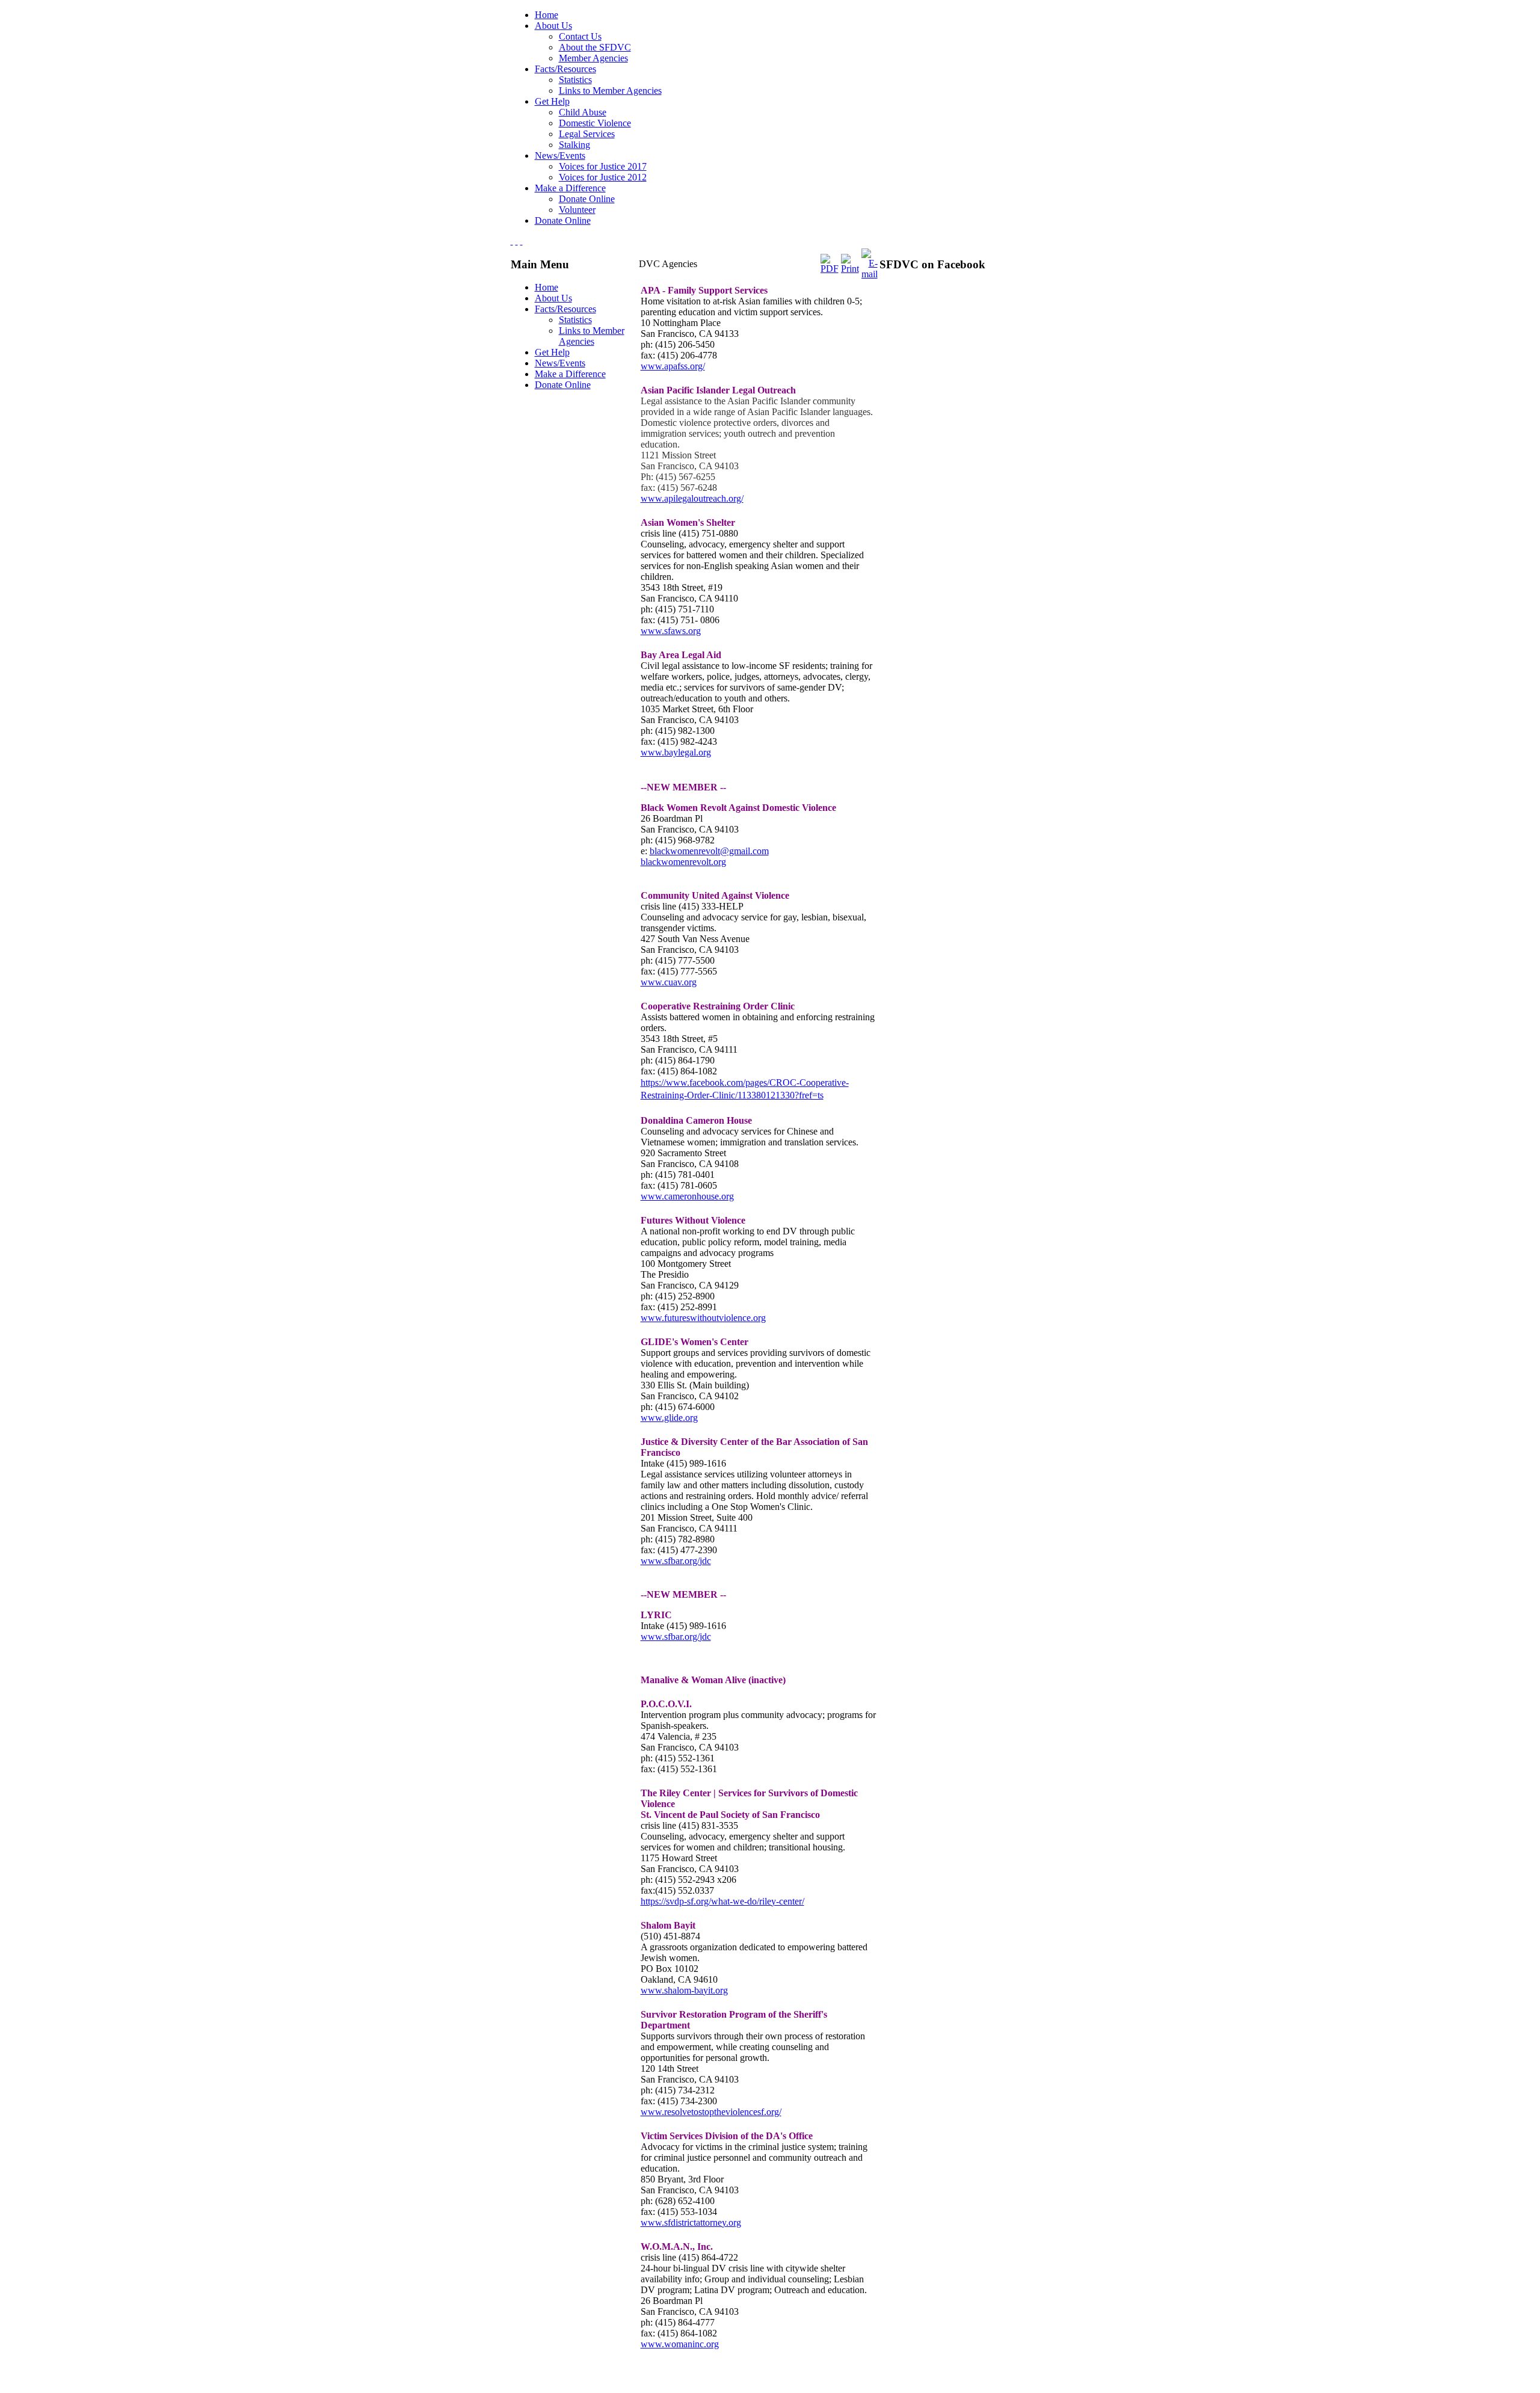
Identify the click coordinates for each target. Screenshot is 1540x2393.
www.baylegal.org (676, 752)
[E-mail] (870, 274)
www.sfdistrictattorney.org (691, 2222)
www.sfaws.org (671, 631)
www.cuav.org (669, 982)
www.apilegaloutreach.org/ (692, 498)
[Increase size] (512, 241)
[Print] (850, 269)
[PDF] (830, 269)
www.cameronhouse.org (687, 1196)
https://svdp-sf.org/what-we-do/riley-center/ (722, 1901)
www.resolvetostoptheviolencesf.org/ (711, 2112)
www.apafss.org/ (673, 366)
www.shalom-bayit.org (684, 1990)
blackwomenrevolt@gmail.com (709, 851)
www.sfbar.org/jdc (676, 1561)
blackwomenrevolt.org (683, 862)
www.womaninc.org (680, 2344)
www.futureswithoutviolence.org (703, 1318)
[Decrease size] (522, 241)
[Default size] (517, 241)
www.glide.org (669, 1418)
